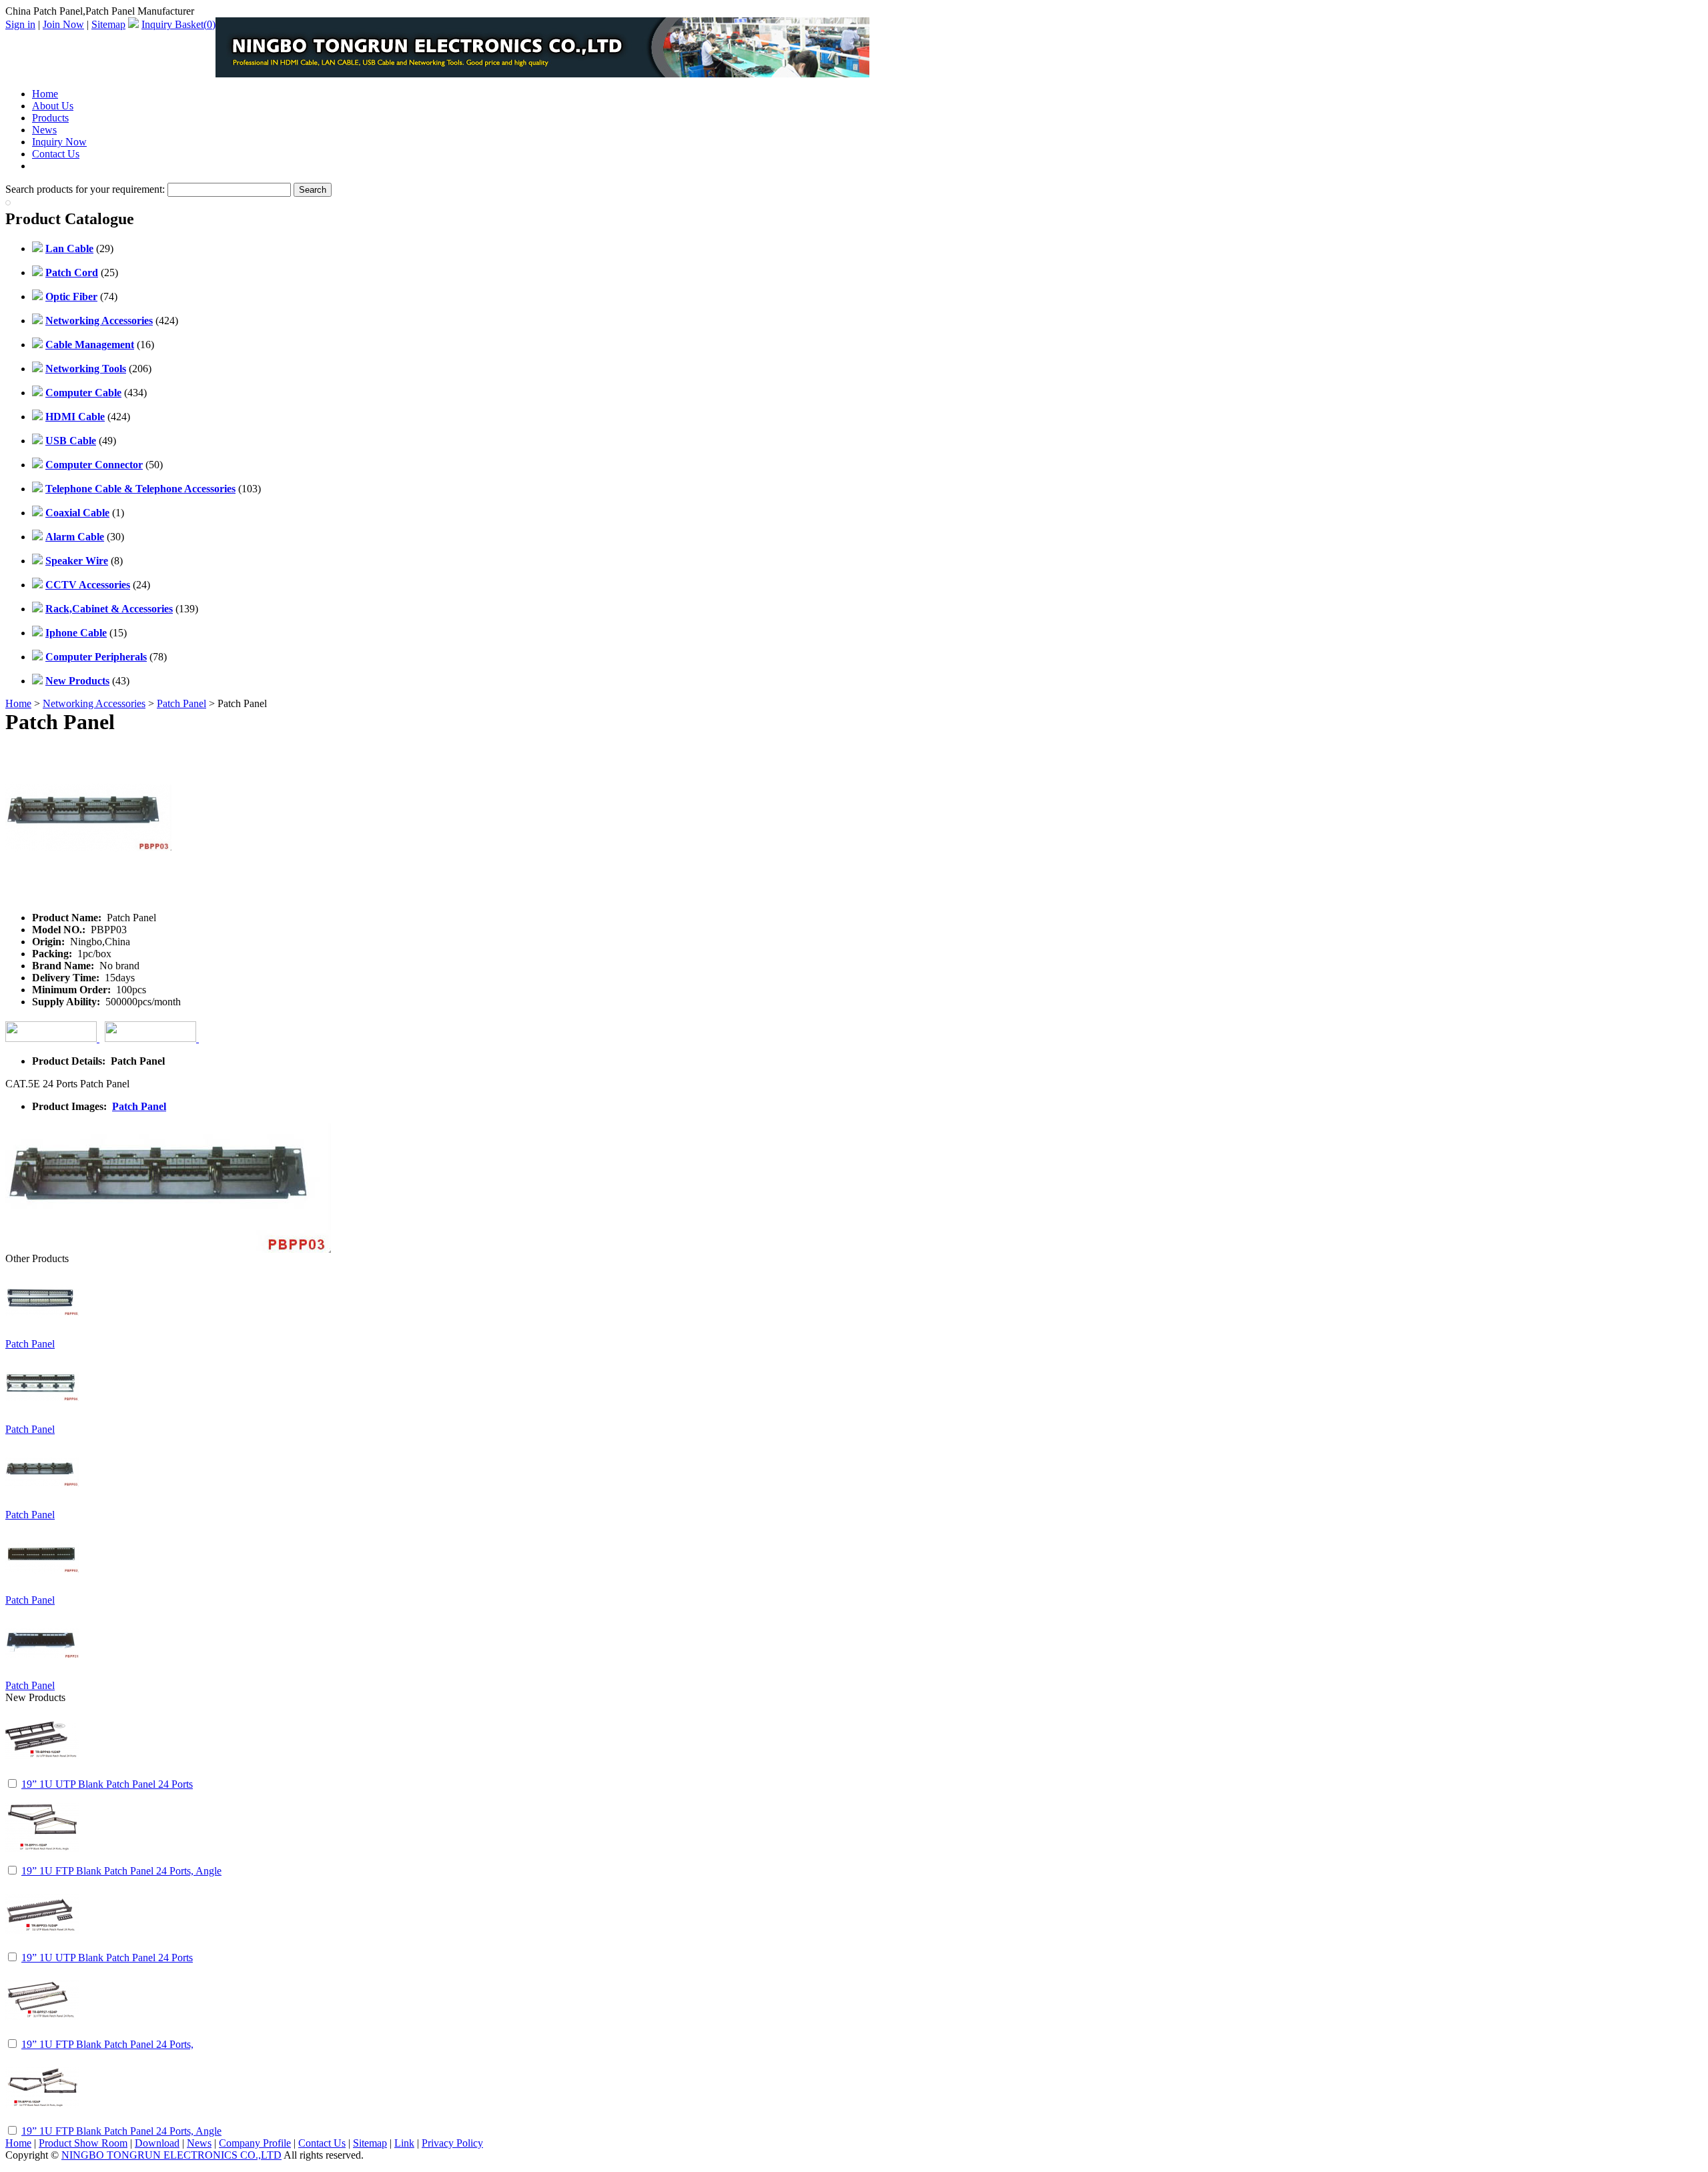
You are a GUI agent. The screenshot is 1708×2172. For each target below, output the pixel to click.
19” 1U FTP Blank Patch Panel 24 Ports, (107, 2044)
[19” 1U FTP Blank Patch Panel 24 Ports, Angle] (42, 1860)
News (44, 130)
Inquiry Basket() (178, 24)
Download (157, 2143)
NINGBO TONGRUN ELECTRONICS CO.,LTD (171, 2155)
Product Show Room (83, 2143)
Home (45, 94)
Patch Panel (181, 703)
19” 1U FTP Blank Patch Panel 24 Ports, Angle (121, 1871)
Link (404, 2143)
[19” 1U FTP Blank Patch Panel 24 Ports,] (42, 2034)
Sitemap (108, 24)
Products (50, 118)
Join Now (63, 24)
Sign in (20, 24)
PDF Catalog (60, 166)
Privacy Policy (452, 2143)
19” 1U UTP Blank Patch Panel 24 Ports (107, 1784)
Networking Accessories (94, 703)
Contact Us (56, 154)
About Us (53, 106)
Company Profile (255, 2143)
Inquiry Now (59, 142)
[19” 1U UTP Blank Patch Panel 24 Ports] (42, 1773)
